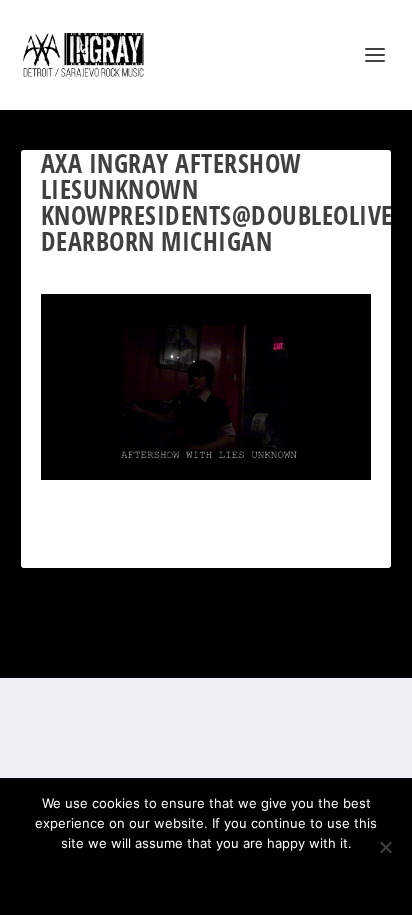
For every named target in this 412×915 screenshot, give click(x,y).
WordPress (305, 651)
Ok (135, 877)
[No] (385, 847)
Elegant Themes (180, 651)
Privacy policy (232, 877)
